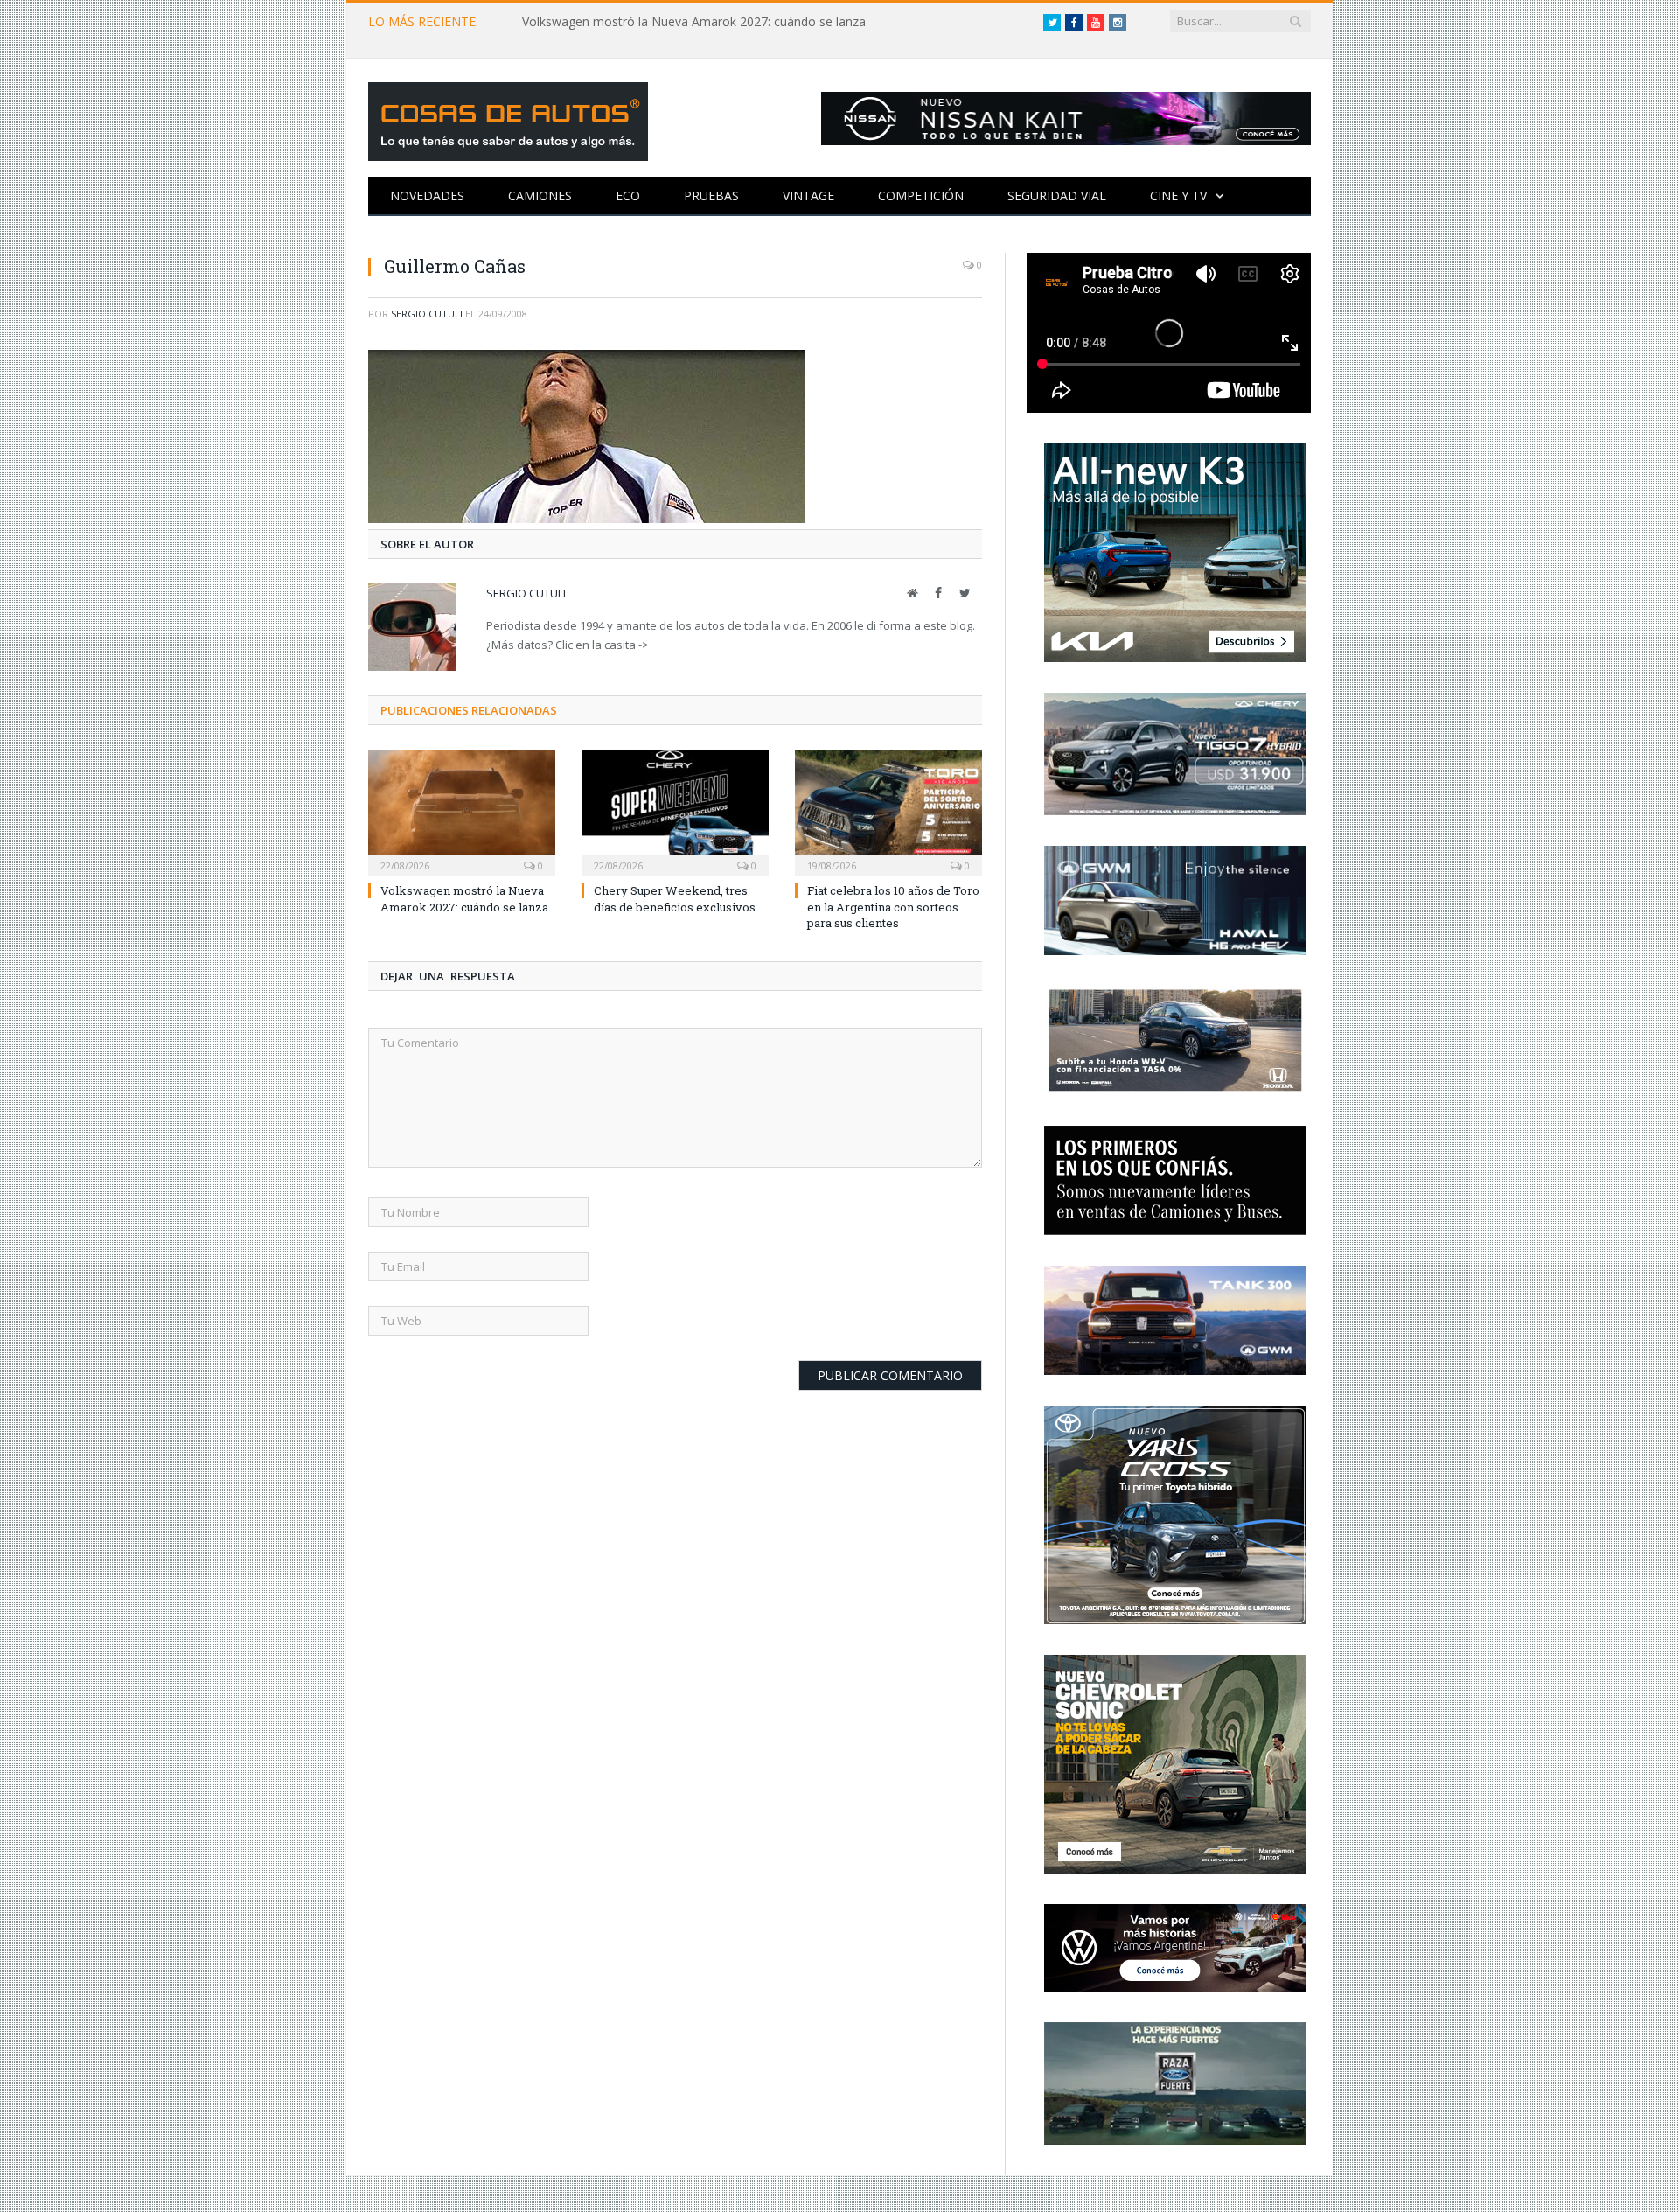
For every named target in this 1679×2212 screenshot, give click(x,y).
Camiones (540, 195)
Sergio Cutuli (427, 314)
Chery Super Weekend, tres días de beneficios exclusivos (675, 898)
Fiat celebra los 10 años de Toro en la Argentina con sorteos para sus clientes (893, 906)
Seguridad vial (1057, 195)
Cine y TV (1178, 195)
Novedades (427, 195)
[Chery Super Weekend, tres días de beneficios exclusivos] (675, 811)
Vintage (808, 195)
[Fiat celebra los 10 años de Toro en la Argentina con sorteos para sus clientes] (888, 811)
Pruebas (711, 195)
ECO (628, 195)
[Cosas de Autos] (508, 118)
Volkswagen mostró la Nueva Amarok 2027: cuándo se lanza (694, 22)
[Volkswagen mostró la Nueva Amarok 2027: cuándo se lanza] (462, 811)
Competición (921, 195)
